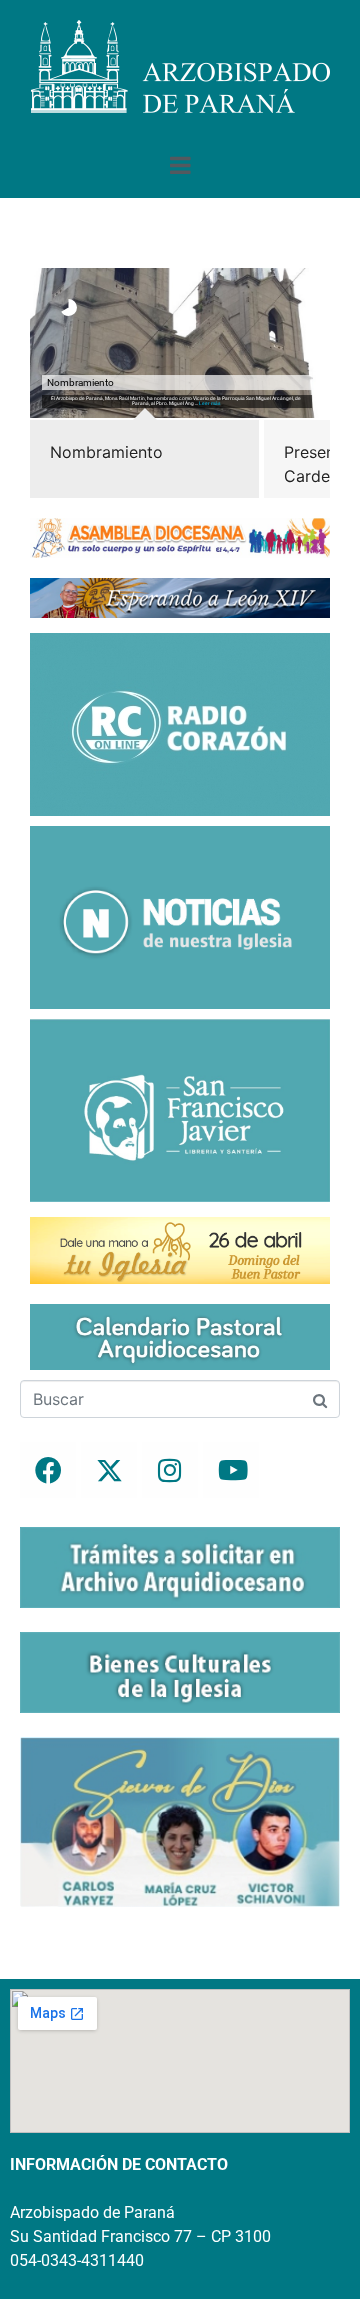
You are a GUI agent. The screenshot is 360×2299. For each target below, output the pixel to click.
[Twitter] (109, 1470)
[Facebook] (48, 1470)
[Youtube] (231, 1470)
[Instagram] (170, 1470)
